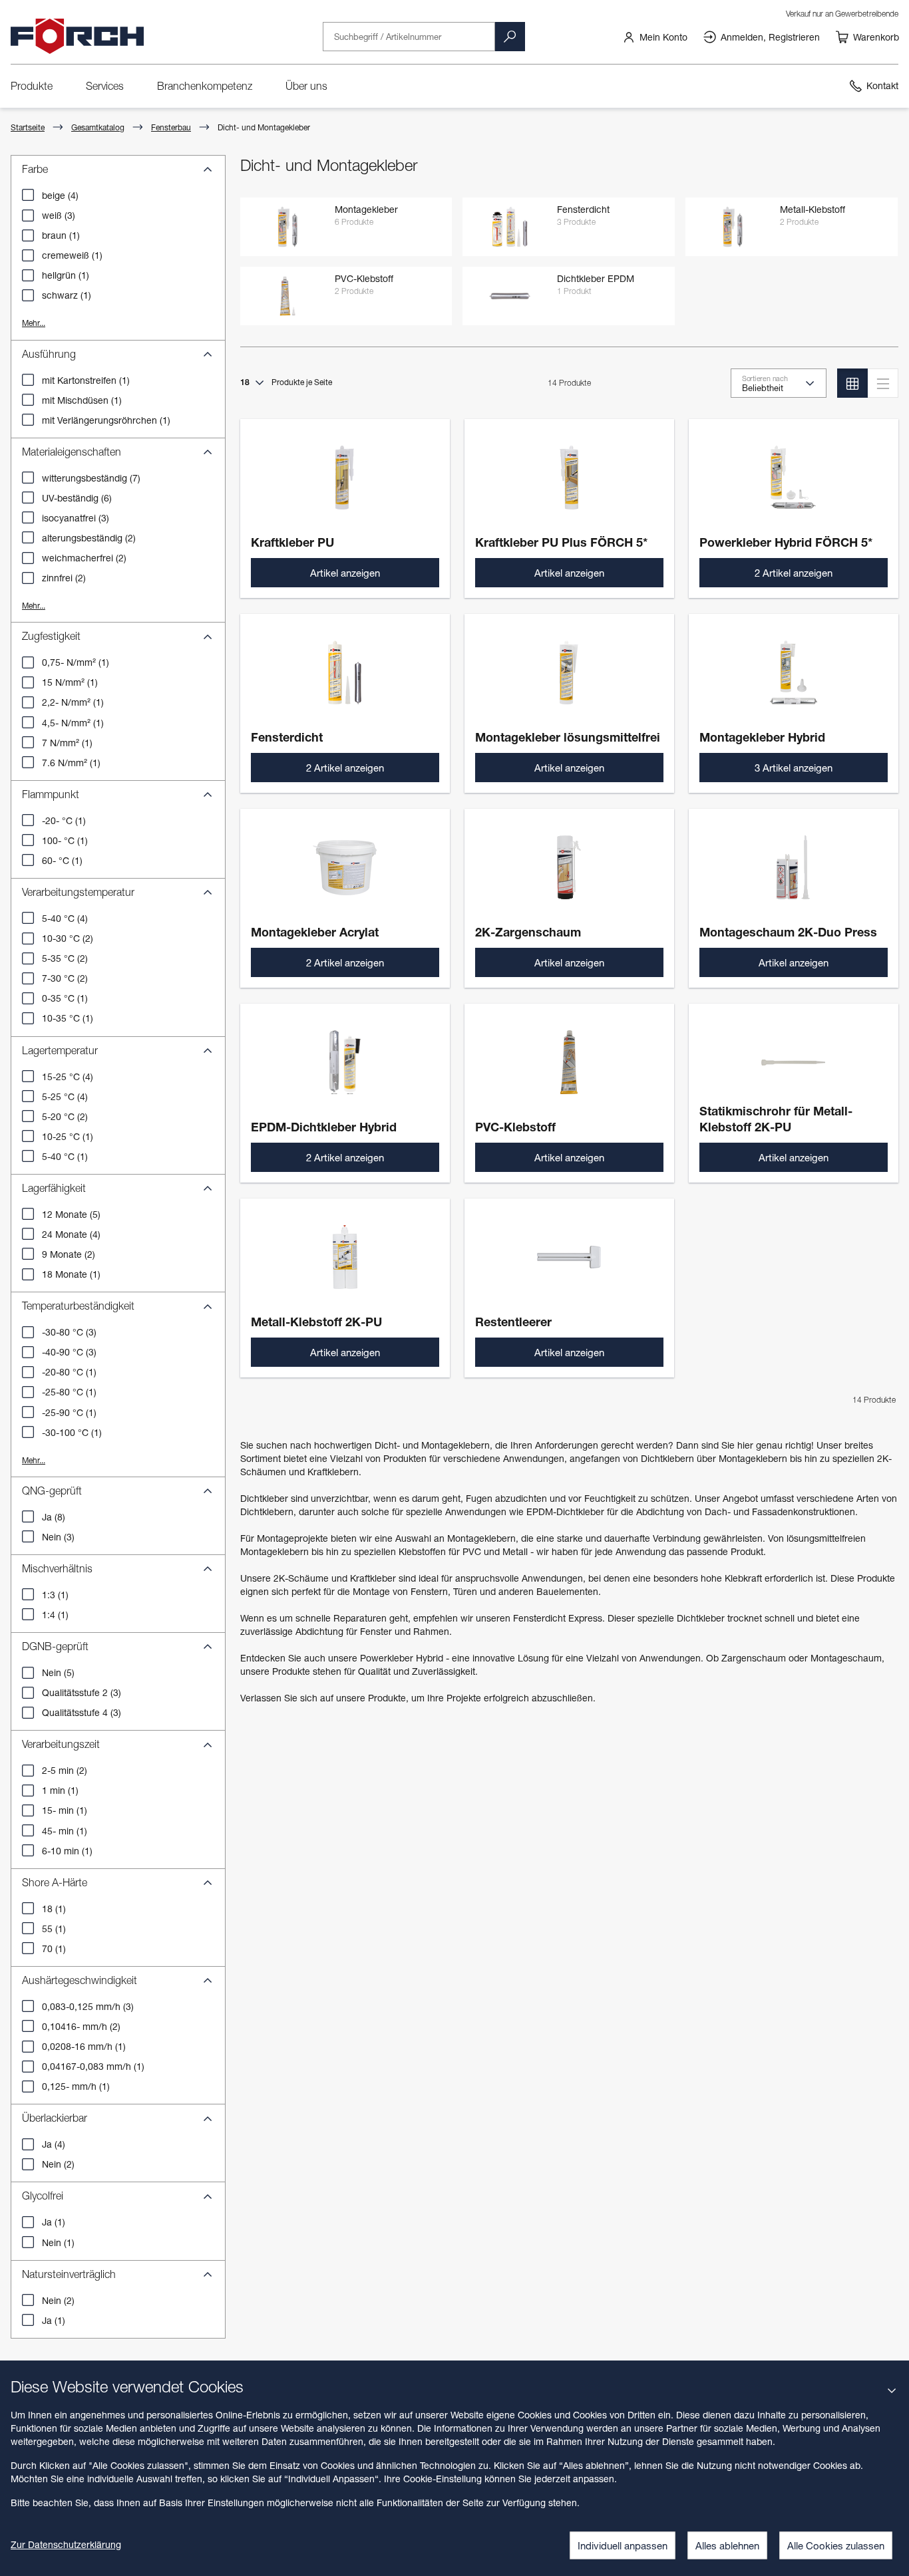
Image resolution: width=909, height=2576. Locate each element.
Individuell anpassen (623, 2545)
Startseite (28, 127)
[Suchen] (510, 37)
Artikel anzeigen (345, 573)
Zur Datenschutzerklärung (66, 2544)
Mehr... (34, 323)
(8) (54, 1517)
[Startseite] (77, 37)
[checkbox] (28, 195)
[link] (655, 37)
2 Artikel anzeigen (794, 573)
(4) (60, 195)
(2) (89, 538)
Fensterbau (171, 127)
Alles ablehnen (727, 2545)
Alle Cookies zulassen (836, 2545)
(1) (61, 235)
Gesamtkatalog (98, 127)
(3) (59, 215)
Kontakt (882, 85)
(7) (91, 478)
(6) (77, 498)
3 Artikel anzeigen (794, 768)
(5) (71, 1214)
